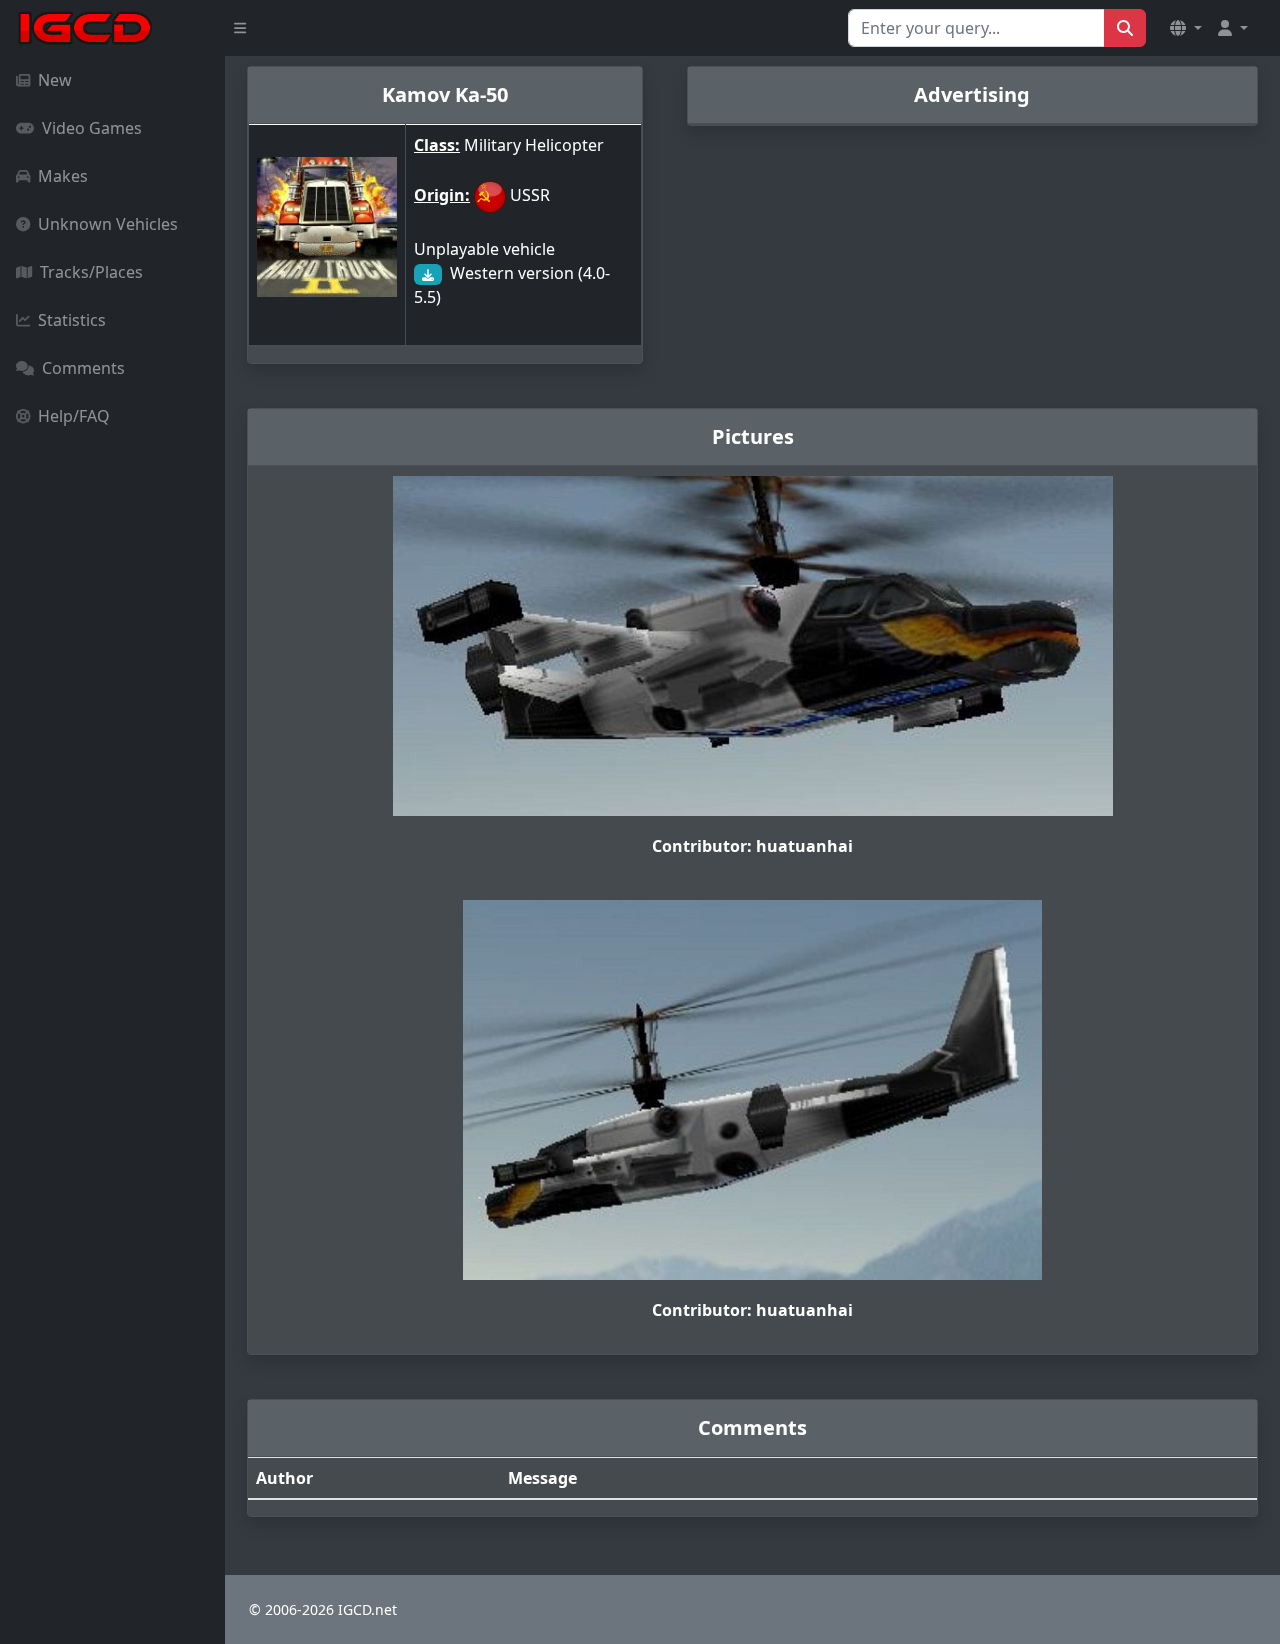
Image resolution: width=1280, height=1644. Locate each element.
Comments (83, 368)
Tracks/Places (91, 272)
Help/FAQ (74, 416)
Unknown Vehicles (108, 224)
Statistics (72, 320)
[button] (1186, 28)
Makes (63, 176)
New (55, 80)
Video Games (92, 128)
